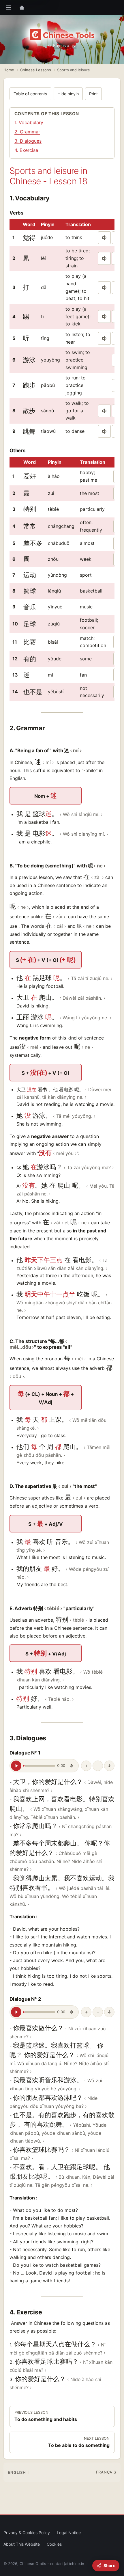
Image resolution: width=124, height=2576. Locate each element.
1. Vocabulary (29, 122)
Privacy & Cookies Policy (27, 2533)
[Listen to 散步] (104, 411)
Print (93, 94)
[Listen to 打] (104, 288)
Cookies (54, 2544)
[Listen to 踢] (104, 316)
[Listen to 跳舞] (104, 431)
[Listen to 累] (104, 258)
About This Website (22, 2544)
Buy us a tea (65, 45)
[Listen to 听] (104, 338)
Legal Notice (69, 2533)
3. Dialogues (28, 141)
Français (106, 2472)
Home (9, 70)
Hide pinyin (68, 94)
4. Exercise (26, 150)
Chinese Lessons (36, 70)
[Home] (22, 8)
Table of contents (30, 94)
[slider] (39, 1766)
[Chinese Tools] (62, 35)
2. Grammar (27, 132)
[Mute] (72, 1766)
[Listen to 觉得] (104, 238)
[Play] (16, 1766)
